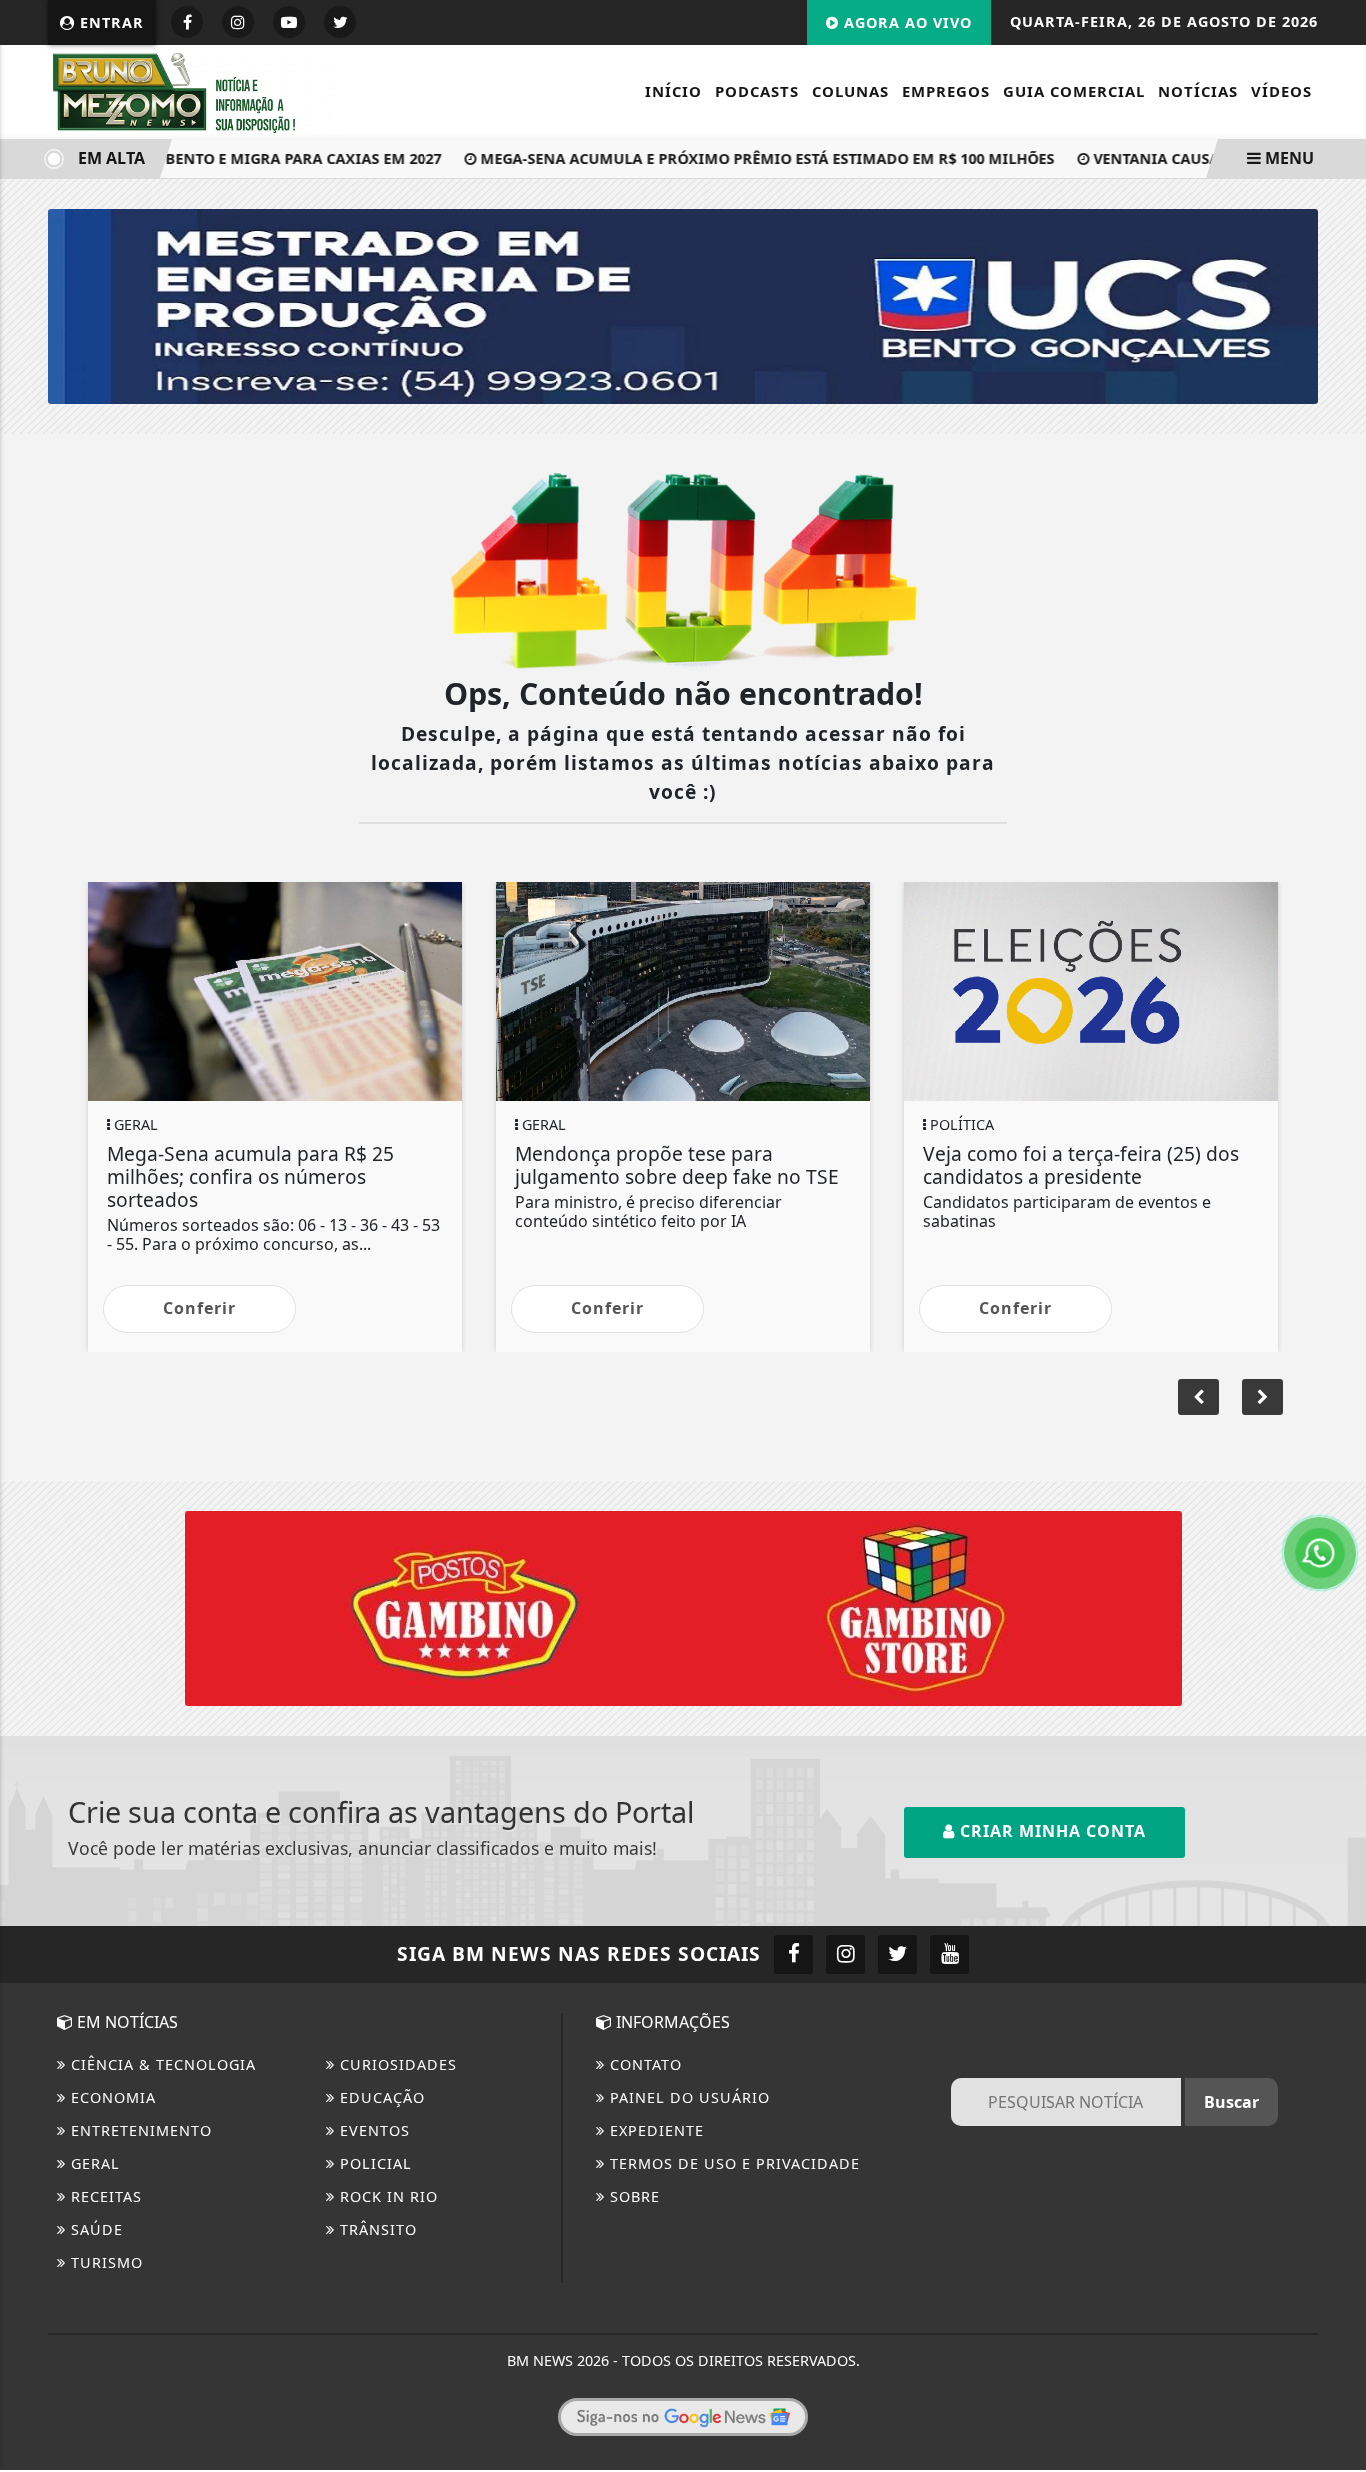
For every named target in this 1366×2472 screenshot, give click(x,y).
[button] (1262, 1397)
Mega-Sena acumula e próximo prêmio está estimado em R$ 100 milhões (741, 158)
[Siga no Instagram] (238, 22)
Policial (373, 2163)
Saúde (94, 2229)
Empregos (946, 91)
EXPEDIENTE (654, 2130)
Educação (380, 2097)
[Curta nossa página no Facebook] (793, 1954)
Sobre (632, 2196)
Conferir (199, 1308)
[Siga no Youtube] (289, 22)
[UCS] (683, 305)
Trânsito (376, 2229)
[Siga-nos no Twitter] (897, 1954)
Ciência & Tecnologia (161, 2064)
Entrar (109, 22)
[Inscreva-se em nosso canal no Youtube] (949, 1954)
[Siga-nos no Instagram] (845, 1954)
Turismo (104, 2262)
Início (673, 91)
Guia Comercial (1074, 91)
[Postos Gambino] (683, 1607)
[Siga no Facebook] (187, 22)
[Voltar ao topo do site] (1335, 1483)
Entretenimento (139, 2130)
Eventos (372, 2130)
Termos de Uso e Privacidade (732, 2163)
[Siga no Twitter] (340, 22)
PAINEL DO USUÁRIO (687, 2097)
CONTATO (643, 2064)
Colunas (850, 91)
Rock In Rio (386, 2196)
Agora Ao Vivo (905, 22)
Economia (111, 2097)
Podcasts (757, 91)
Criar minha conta (1050, 1831)
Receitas (104, 2196)
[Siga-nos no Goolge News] (683, 2417)
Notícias (1198, 91)
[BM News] (198, 90)
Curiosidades (396, 2064)
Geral (93, 2163)
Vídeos (1281, 91)
